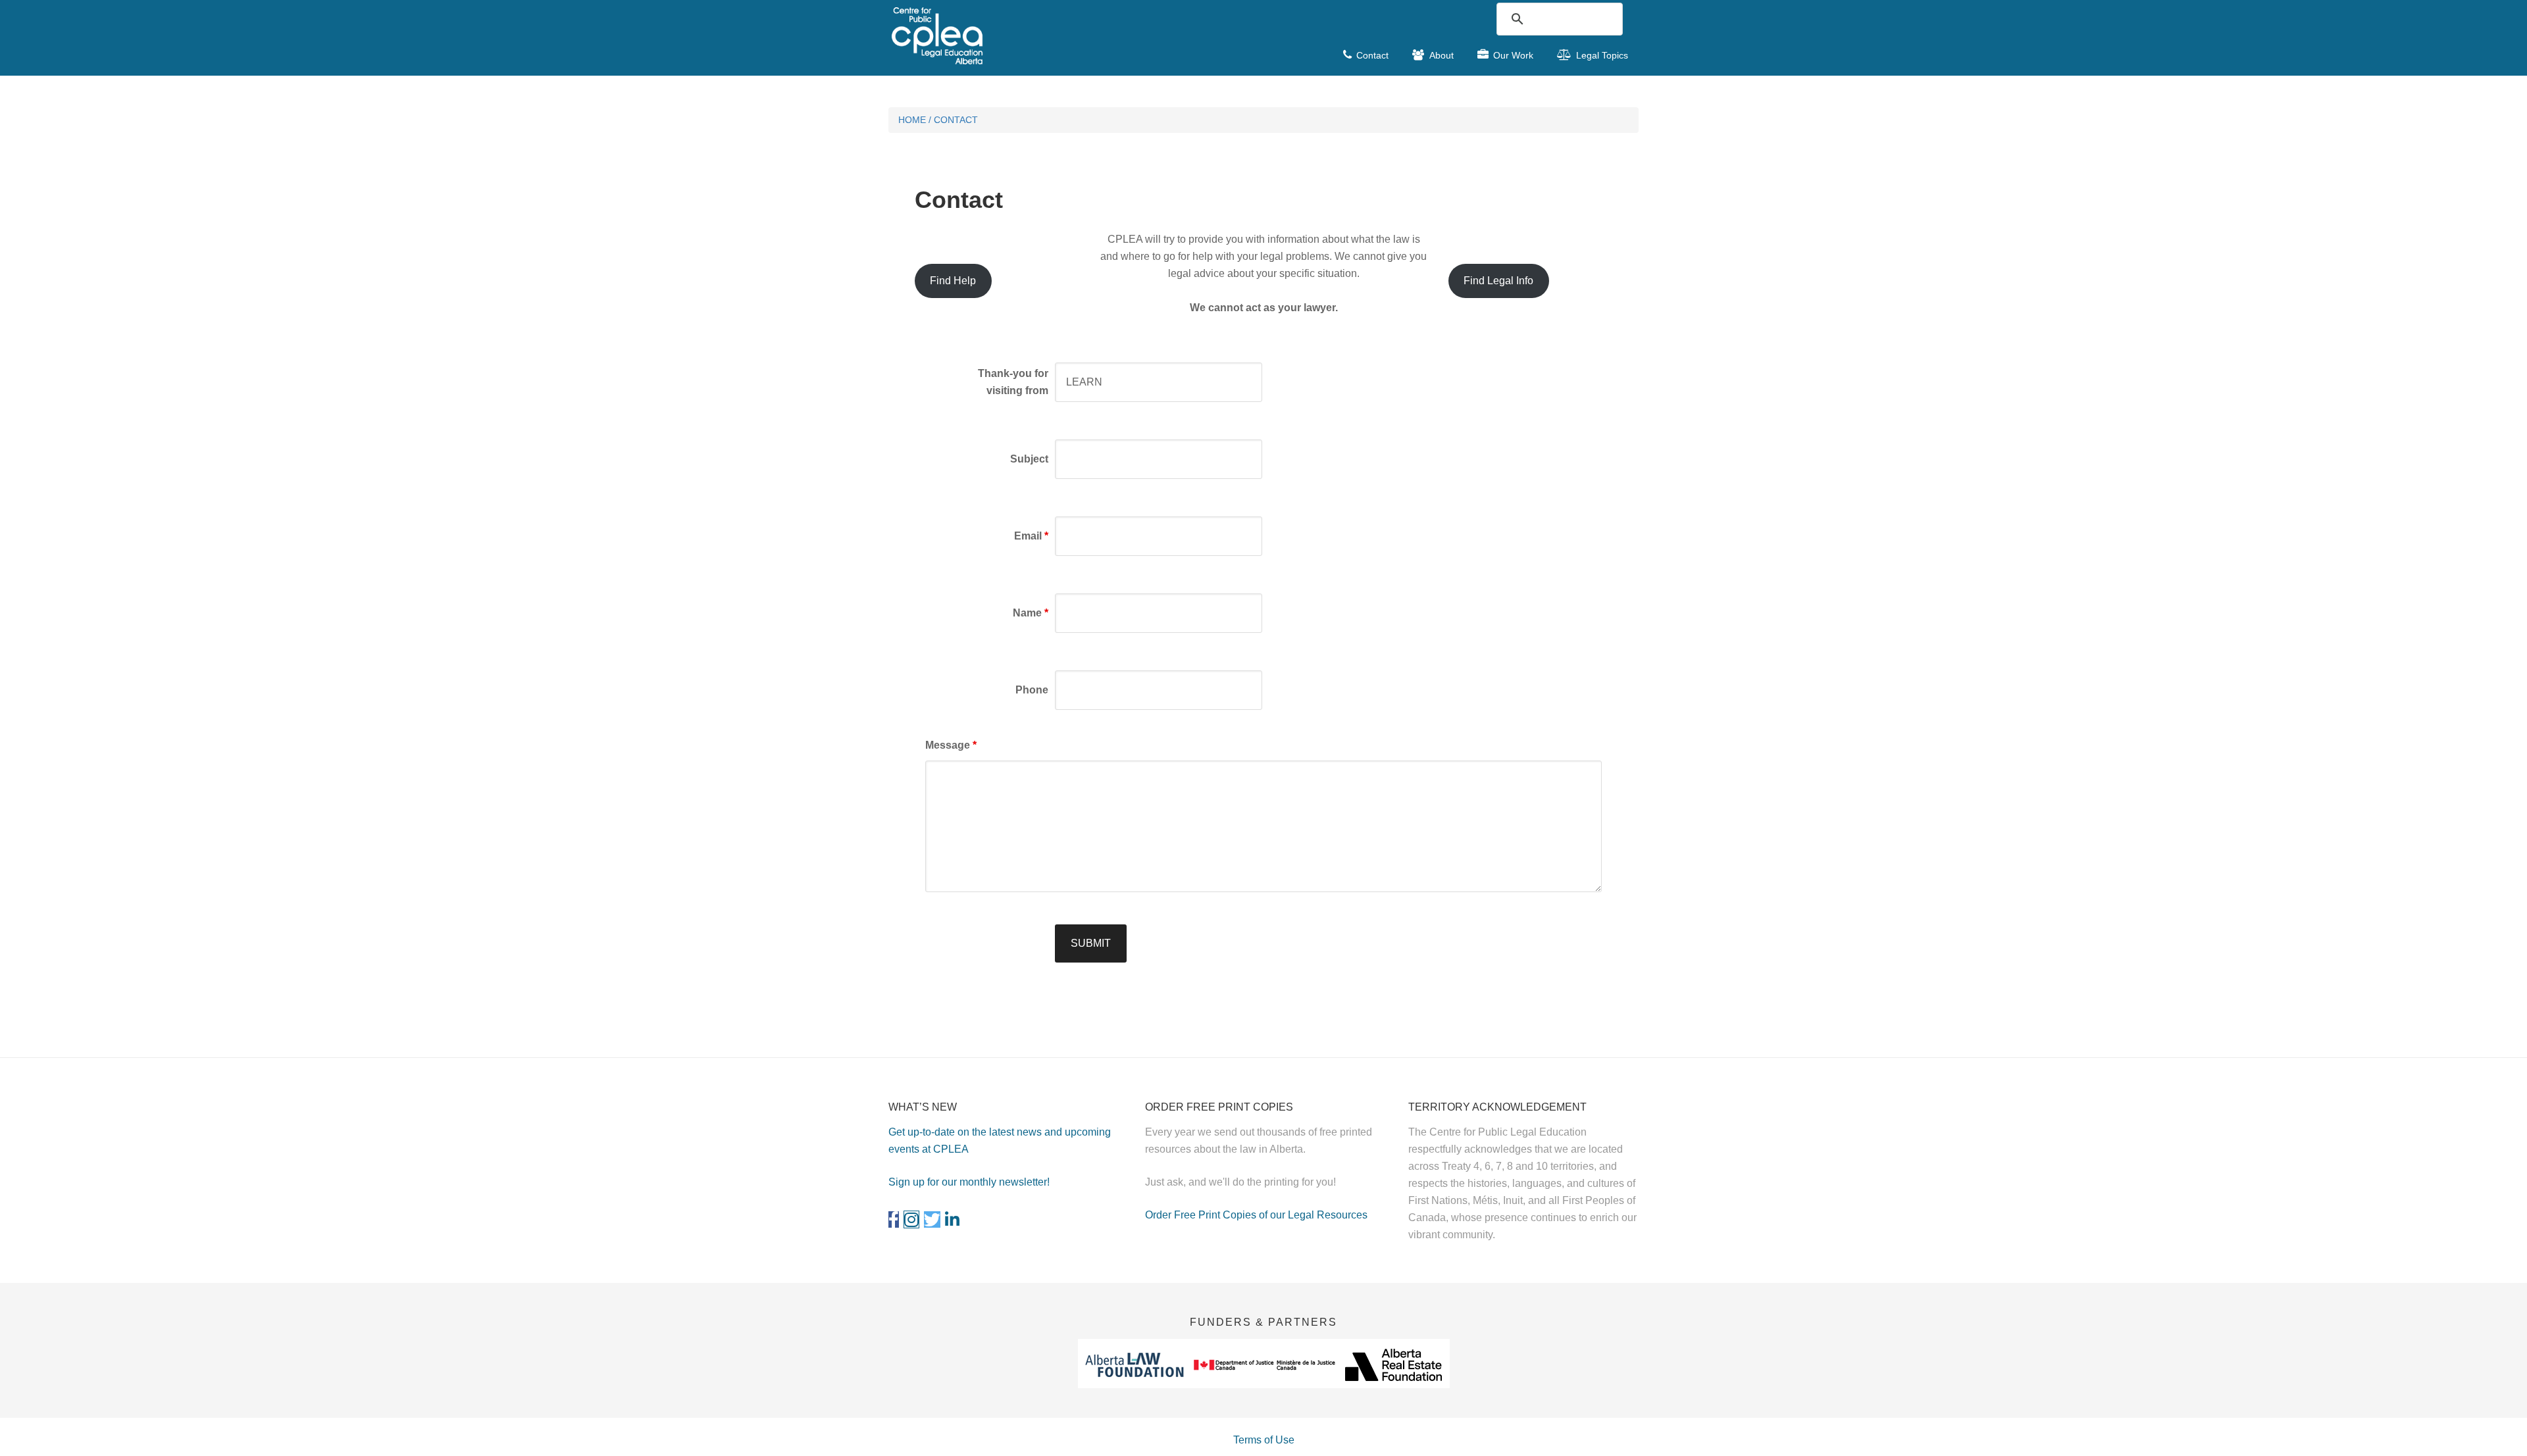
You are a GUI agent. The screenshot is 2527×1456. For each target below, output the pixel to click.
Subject (1029, 459)
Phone (1032, 690)
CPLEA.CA (987, 36)
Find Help (953, 281)
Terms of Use (1264, 1440)
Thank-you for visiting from (1013, 382)
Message (951, 745)
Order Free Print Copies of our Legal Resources (1256, 1215)
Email (1031, 536)
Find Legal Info (1498, 281)
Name (1031, 613)
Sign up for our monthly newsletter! (969, 1182)
